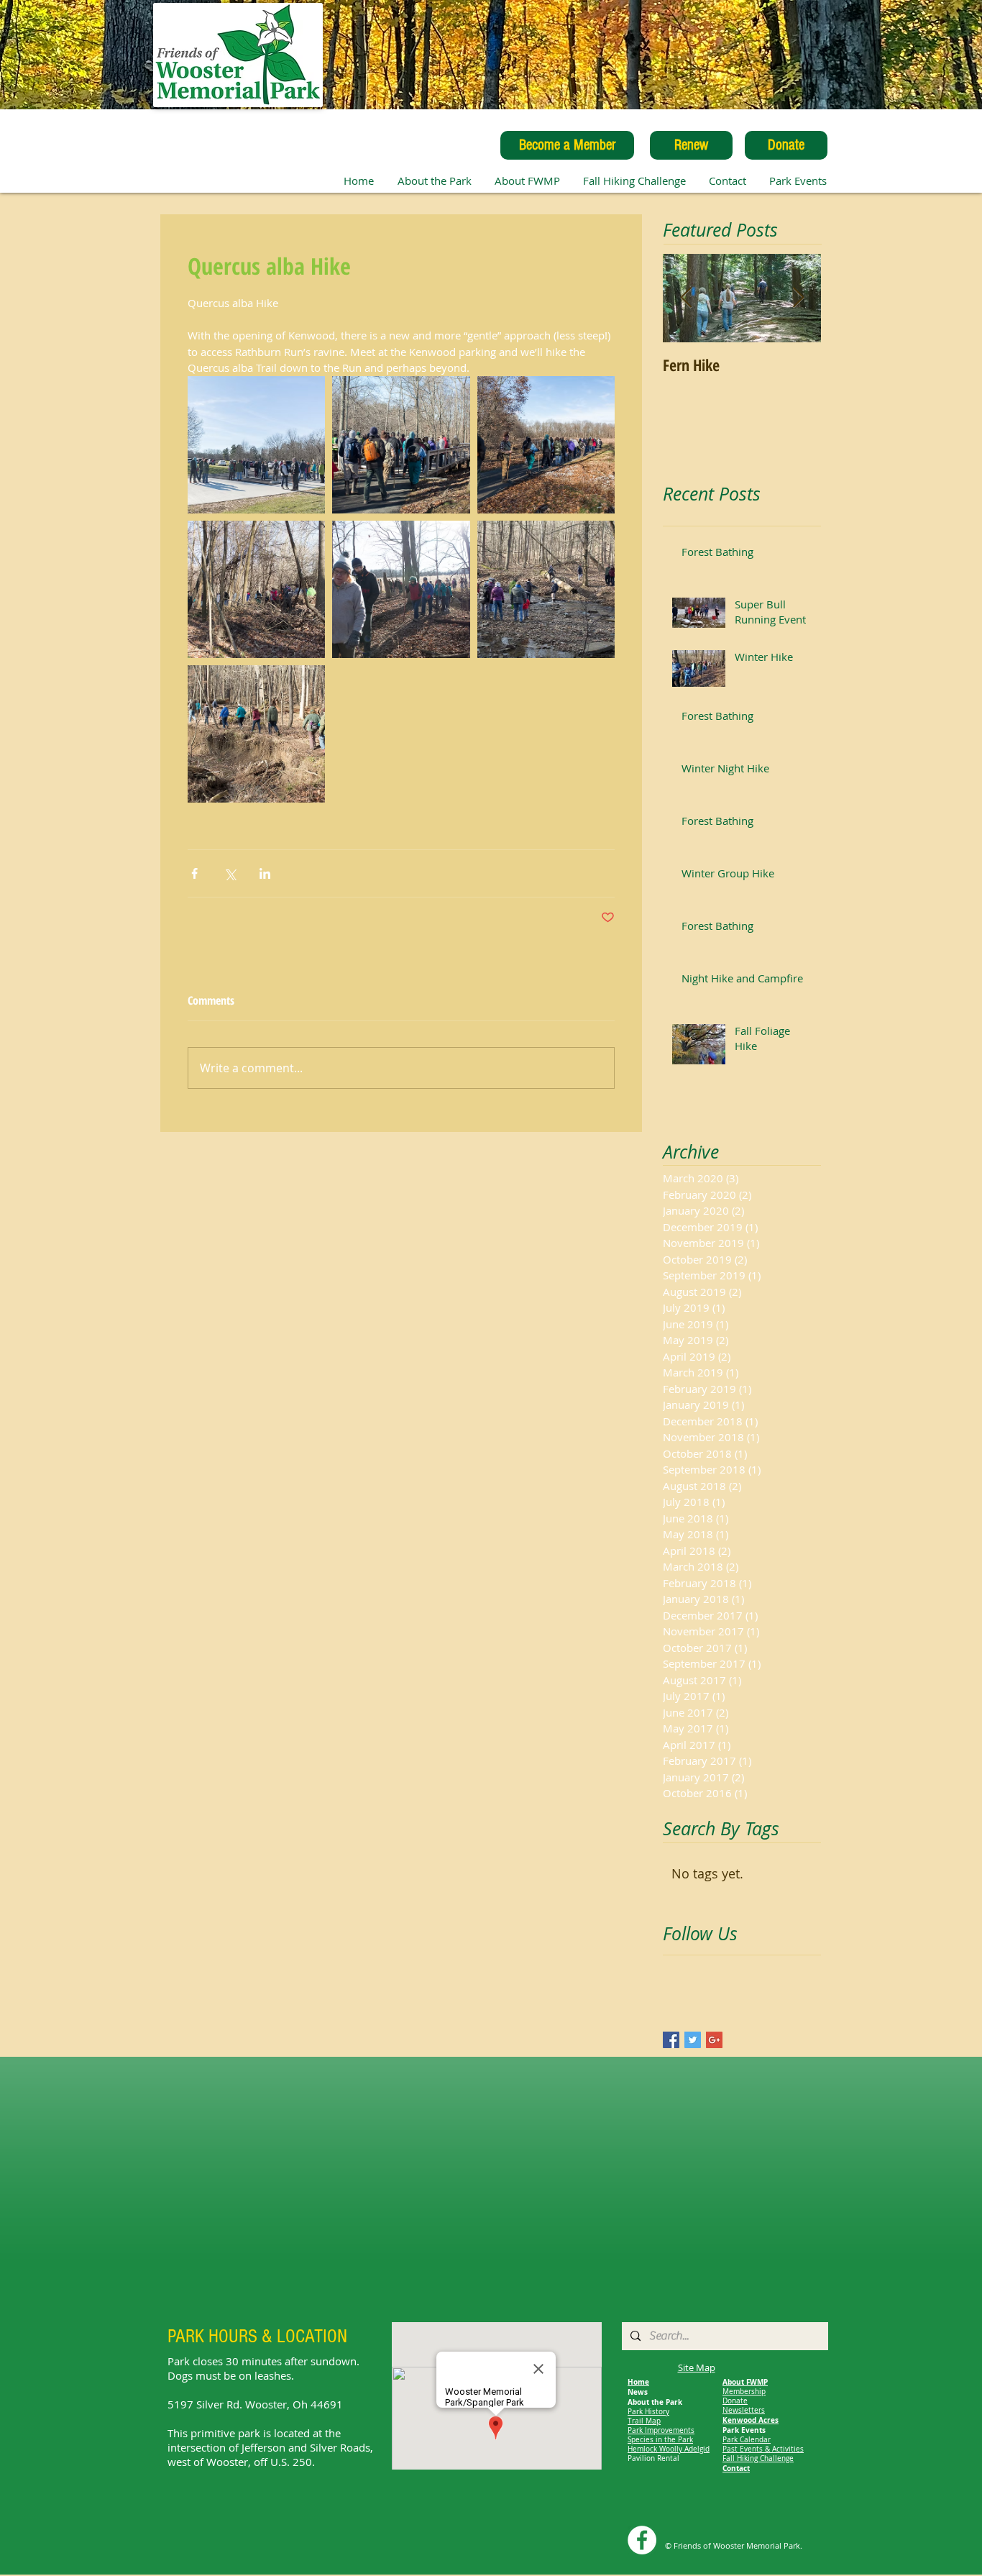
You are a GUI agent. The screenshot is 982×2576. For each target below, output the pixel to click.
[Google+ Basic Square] (714, 2040)
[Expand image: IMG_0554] (256, 734)
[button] (527, 181)
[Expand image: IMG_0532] (401, 445)
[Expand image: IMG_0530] (546, 445)
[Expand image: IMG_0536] (256, 589)
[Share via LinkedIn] (265, 873)
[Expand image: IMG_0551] (546, 589)
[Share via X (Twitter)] (230, 873)
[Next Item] (798, 298)
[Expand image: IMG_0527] (256, 445)
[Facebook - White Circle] (642, 2540)
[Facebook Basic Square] (671, 2040)
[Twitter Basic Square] (693, 2040)
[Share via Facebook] (194, 873)
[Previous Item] (686, 298)
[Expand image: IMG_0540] (401, 589)
